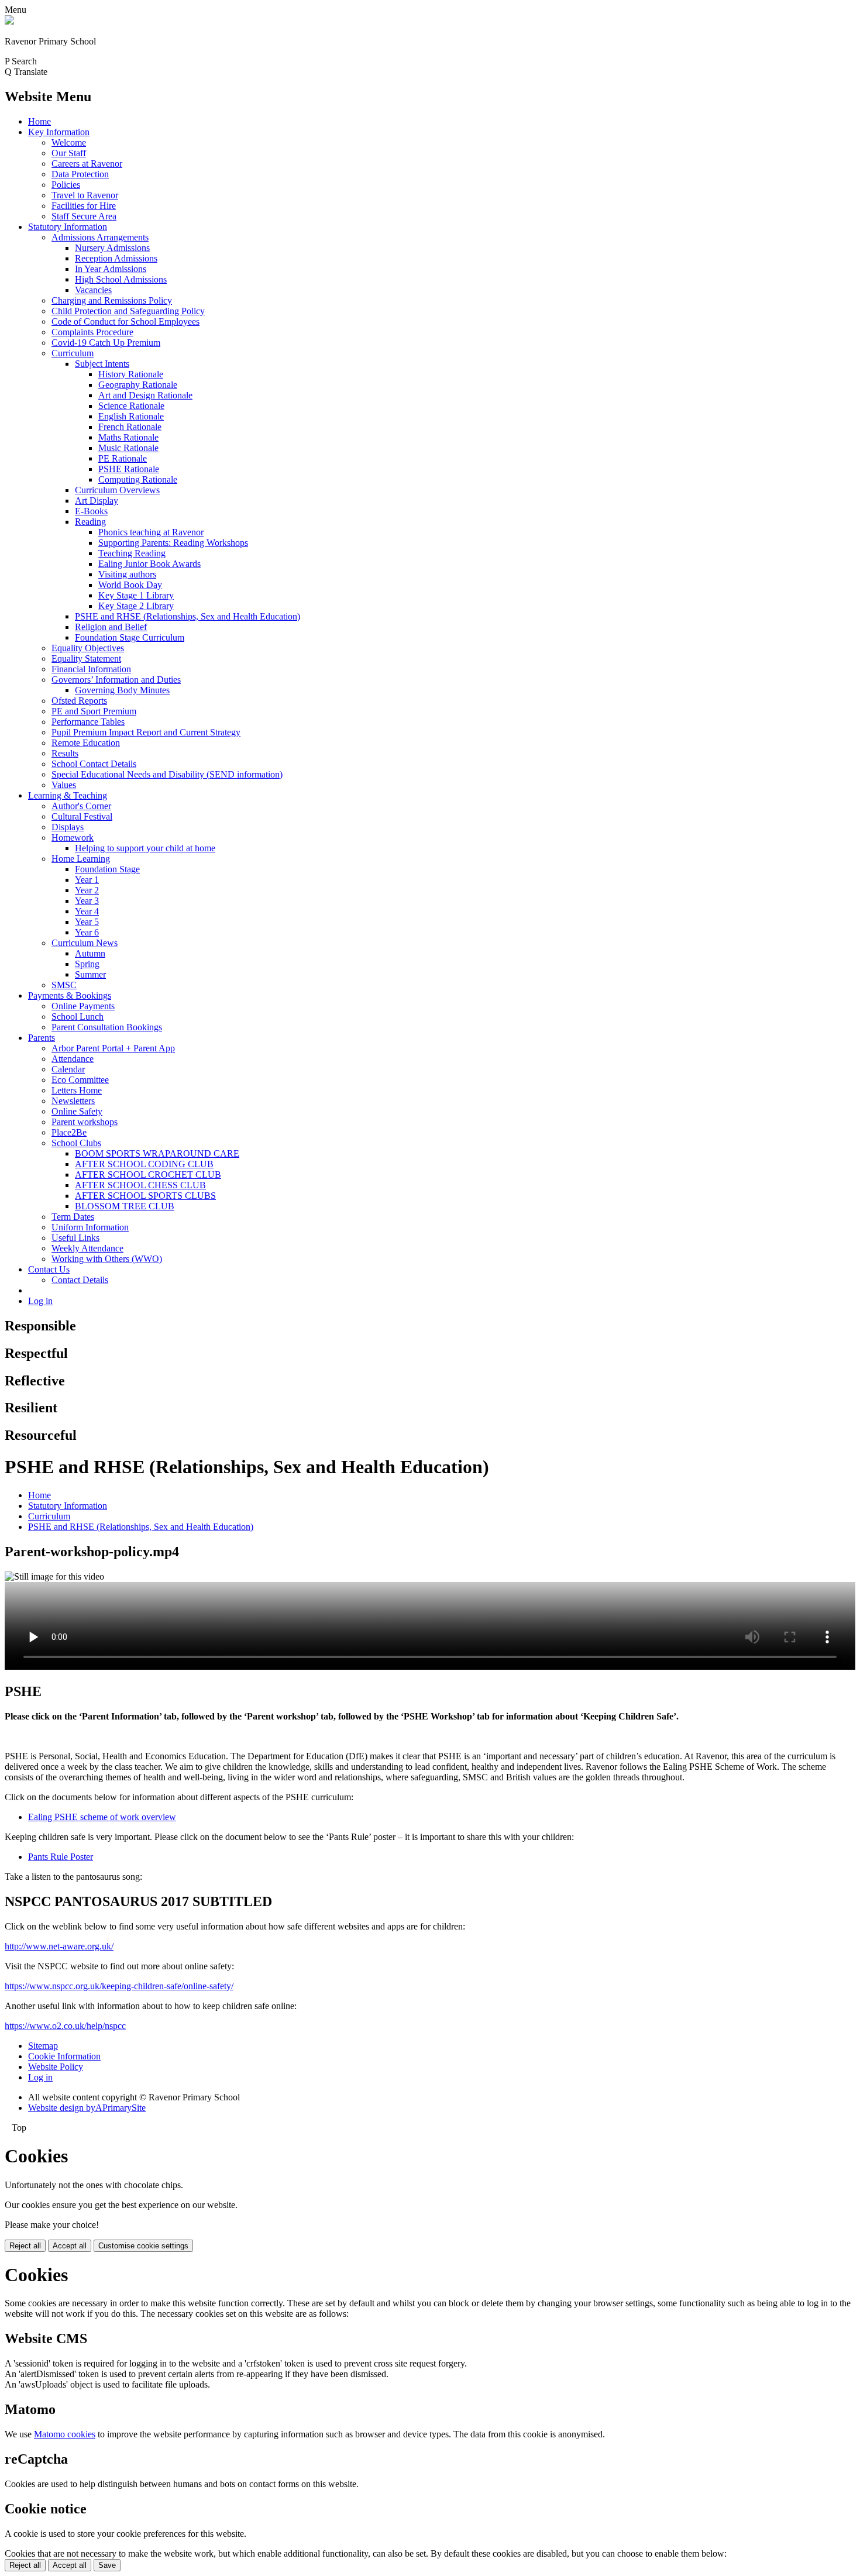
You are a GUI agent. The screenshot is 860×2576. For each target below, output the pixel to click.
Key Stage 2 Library (136, 606)
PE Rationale (123, 458)
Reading (90, 522)
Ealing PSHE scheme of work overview (102, 1817)
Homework (73, 838)
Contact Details (80, 1280)
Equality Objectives (88, 648)
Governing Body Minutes (122, 690)
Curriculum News (85, 943)
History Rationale (131, 374)
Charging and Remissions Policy (112, 300)
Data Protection (80, 174)
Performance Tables (88, 722)
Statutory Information (68, 227)
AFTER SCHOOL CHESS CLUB (140, 1185)
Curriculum (73, 353)
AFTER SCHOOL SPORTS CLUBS (145, 1196)
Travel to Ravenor (85, 195)
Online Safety (77, 1111)
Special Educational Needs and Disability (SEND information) (167, 774)
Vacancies (93, 290)
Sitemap (43, 2046)
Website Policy (56, 2067)
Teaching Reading (132, 553)
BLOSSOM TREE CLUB (125, 1206)
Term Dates (73, 1217)
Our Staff (69, 153)
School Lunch (78, 1017)
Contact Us (49, 1269)
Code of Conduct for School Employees (125, 321)
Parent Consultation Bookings (107, 1027)
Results (65, 753)
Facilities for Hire (84, 206)
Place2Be (69, 1132)
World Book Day (130, 585)
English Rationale (131, 416)
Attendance (73, 1059)
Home (39, 121)
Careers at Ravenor (87, 164)
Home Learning (81, 859)
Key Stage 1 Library (136, 595)
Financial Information (91, 669)
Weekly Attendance (87, 1248)
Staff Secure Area (84, 216)
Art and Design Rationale (145, 395)
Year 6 (87, 932)
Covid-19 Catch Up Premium (106, 343)
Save (107, 2565)
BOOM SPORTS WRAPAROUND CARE (157, 1153)
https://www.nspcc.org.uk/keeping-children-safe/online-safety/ (119, 1986)
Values (64, 785)
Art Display (97, 501)
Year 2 (87, 890)
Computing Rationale (138, 479)
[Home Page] (9, 21)
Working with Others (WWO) (107, 1259)
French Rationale (130, 427)
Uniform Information (90, 1227)
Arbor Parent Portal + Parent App (113, 1048)
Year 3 (87, 901)
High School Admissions (121, 279)
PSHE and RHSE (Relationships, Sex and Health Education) (188, 616)
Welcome (69, 142)
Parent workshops (85, 1122)
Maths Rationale (128, 437)
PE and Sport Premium (94, 711)
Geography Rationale (138, 385)
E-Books (91, 511)
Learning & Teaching (68, 795)
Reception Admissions (116, 258)
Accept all (70, 2246)
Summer (90, 974)
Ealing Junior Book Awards (149, 564)
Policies (66, 185)
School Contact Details (94, 764)
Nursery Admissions (112, 248)
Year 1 (87, 880)
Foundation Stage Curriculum (130, 637)
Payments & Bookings (70, 995)
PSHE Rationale (129, 469)
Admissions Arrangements (100, 237)
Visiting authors (127, 574)
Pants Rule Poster (61, 1857)
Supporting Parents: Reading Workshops (173, 543)
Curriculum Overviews (117, 490)
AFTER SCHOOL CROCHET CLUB (148, 1174)
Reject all (25, 2246)
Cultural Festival (82, 816)
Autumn (90, 953)
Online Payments (83, 1006)
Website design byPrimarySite (87, 2108)
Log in (40, 1301)
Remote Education (86, 743)
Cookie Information (64, 2056)
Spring (87, 964)
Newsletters (73, 1101)
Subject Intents (102, 364)
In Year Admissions (111, 269)
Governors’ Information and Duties (116, 680)
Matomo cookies (65, 2434)
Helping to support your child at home (145, 848)
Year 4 (87, 911)
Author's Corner (81, 806)
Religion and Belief (111, 627)
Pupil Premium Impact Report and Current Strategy (146, 732)
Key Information (59, 132)
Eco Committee (80, 1080)
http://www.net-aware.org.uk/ (59, 1946)
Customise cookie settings (143, 2246)
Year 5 (87, 922)
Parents (42, 1038)
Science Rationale (131, 406)
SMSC (64, 985)
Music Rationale (128, 448)
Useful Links (75, 1238)
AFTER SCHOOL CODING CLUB (144, 1164)
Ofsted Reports (79, 701)
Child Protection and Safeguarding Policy (128, 311)
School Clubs (76, 1143)
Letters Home (77, 1090)
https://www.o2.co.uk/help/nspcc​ (65, 2026)
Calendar (68, 1069)
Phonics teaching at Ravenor (151, 532)
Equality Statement (86, 658)
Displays (68, 827)
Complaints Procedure (92, 332)
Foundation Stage (107, 869)
